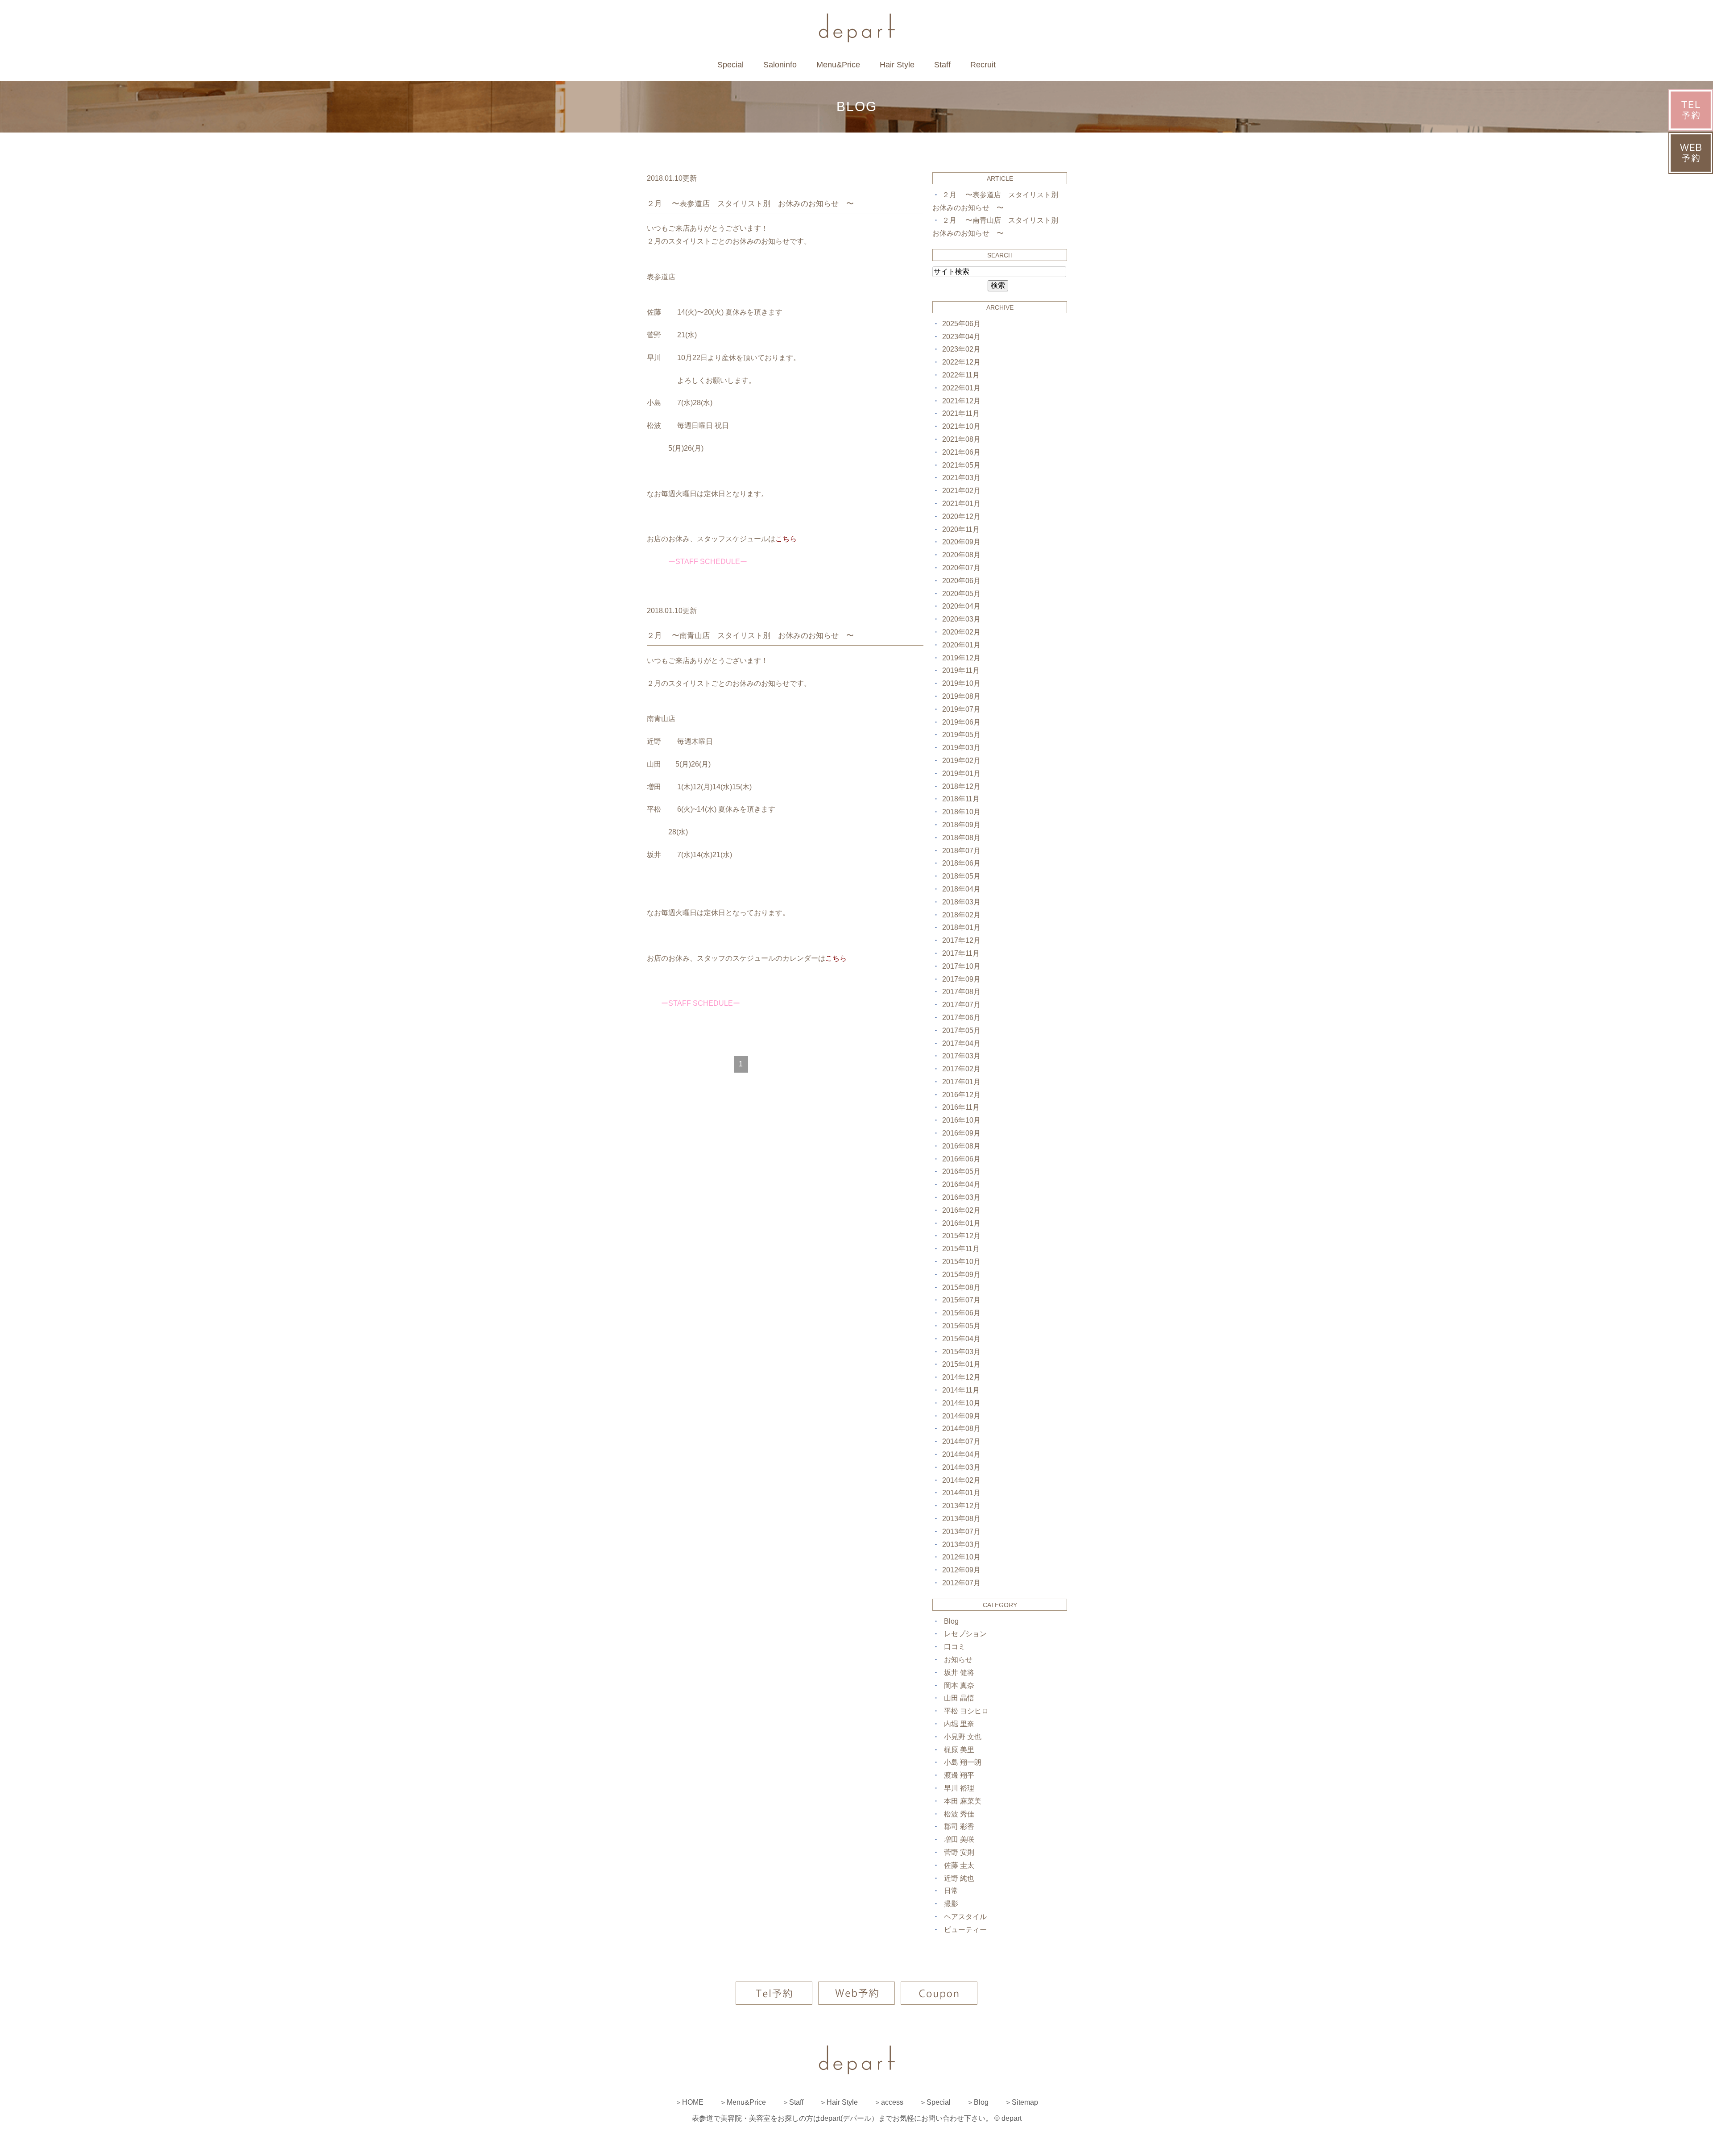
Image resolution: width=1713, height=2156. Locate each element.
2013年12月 (961, 1506)
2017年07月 (961, 1005)
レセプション (965, 1634)
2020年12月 (961, 516)
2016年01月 (961, 1223)
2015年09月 (961, 1275)
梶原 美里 (959, 1750)
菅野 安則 (959, 1852)
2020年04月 (961, 606)
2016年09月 (961, 1133)
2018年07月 (961, 851)
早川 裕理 (959, 1788)
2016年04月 (961, 1184)
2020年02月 (961, 632)
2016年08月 (961, 1146)
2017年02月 (961, 1069)
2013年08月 (961, 1519)
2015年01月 (961, 1364)
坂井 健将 (959, 1673)
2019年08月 (961, 696)
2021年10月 (961, 426)
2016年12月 (961, 1095)
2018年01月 (961, 927)
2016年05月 (961, 1171)
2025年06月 (961, 324)
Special (730, 65)
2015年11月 (961, 1249)
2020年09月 (961, 542)
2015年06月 (961, 1313)
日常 (951, 1891)
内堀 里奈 (959, 1724)
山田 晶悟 (959, 1698)
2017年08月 (961, 992)
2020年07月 (961, 568)
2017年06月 (961, 1018)
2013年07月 (961, 1532)
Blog (951, 1621)
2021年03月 (961, 478)
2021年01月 (961, 504)
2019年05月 (961, 735)
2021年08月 (961, 439)
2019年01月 (961, 773)
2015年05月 (961, 1326)
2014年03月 (961, 1467)
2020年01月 (961, 645)
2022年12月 (961, 362)
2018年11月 (961, 799)
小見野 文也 (963, 1737)
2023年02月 (961, 349)
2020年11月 (961, 529)
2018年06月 (961, 863)
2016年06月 (961, 1159)
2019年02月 (961, 761)
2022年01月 (961, 388)
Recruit (983, 65)
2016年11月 (961, 1107)
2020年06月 (961, 581)
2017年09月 (961, 979)
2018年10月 (961, 812)
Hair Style (897, 65)
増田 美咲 (959, 1839)
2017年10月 (961, 966)
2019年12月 (961, 658)
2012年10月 (961, 1557)
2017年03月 (961, 1056)
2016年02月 (961, 1210)
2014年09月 (961, 1416)
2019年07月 (961, 709)
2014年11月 (961, 1390)
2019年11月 (961, 670)
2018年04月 (961, 889)
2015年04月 (961, 1339)
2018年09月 (961, 825)
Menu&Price (838, 65)
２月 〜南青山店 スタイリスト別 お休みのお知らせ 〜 (750, 636)
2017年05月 (961, 1030)
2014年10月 (961, 1403)
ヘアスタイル (965, 1917)
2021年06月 (961, 452)
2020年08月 (961, 555)
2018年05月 (961, 876)
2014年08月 (961, 1428)
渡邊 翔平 (959, 1775)
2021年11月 (961, 413)
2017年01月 (961, 1082)
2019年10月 (961, 683)
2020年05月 (961, 594)
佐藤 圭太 (959, 1865)
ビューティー (965, 1930)
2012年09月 (961, 1570)
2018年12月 (961, 786)
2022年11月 (961, 375)
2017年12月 (961, 940)
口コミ (955, 1647)
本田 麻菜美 (963, 1801)
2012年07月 (961, 1583)
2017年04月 (961, 1043)
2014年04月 (961, 1454)
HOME (693, 2102)
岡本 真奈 (959, 1685)
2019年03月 (961, 748)
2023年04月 (961, 337)
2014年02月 (961, 1480)
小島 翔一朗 (963, 1762)
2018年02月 (961, 915)
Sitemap (1025, 2102)
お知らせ (958, 1660)
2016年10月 (961, 1120)
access (892, 2102)
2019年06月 (961, 722)
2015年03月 (961, 1352)
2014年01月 (961, 1493)
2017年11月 (961, 953)
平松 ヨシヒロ (966, 1711)
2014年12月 (961, 1377)
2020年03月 (961, 619)
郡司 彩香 (959, 1826)
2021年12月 (961, 401)
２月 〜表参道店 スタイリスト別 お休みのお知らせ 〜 (750, 204)
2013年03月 (961, 1544)
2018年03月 (961, 902)
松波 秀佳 (959, 1814)
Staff (942, 65)
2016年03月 (961, 1197)
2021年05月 (961, 465)
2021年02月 (961, 491)
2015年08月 (961, 1287)
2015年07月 (961, 1300)
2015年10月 (961, 1262)
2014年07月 (961, 1441)
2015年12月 (961, 1236)
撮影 (951, 1904)
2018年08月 (961, 838)
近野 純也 (959, 1878)
